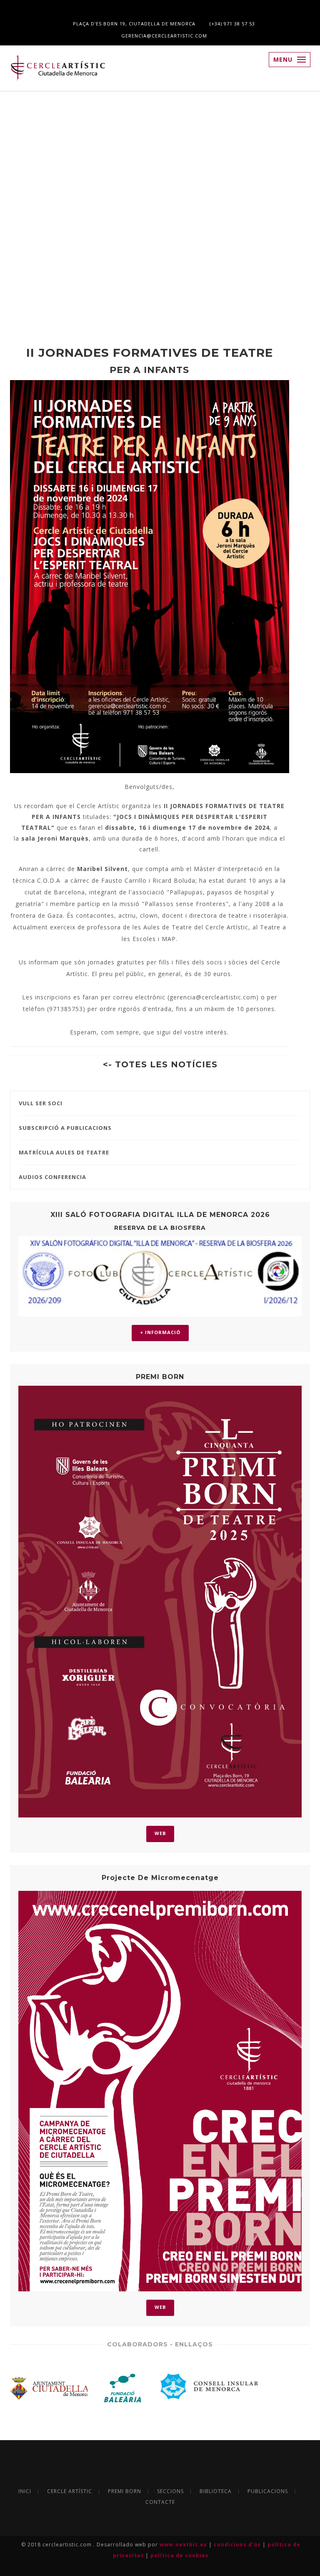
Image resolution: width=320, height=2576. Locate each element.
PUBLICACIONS (268, 2491)
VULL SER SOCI (41, 1103)
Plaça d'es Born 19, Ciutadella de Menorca (133, 24)
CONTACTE (160, 2502)
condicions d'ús (238, 2545)
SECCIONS (170, 2491)
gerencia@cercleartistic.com (163, 36)
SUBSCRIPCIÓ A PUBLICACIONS (65, 1128)
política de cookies (180, 2555)
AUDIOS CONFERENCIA (52, 1177)
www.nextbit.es (184, 2545)
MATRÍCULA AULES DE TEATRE (64, 1152)
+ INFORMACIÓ (160, 1332)
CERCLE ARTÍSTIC (70, 2491)
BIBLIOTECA (216, 2491)
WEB (160, 1833)
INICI (25, 2491)
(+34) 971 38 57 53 (231, 24)
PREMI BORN (125, 2491)
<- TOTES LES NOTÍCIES (160, 1064)
